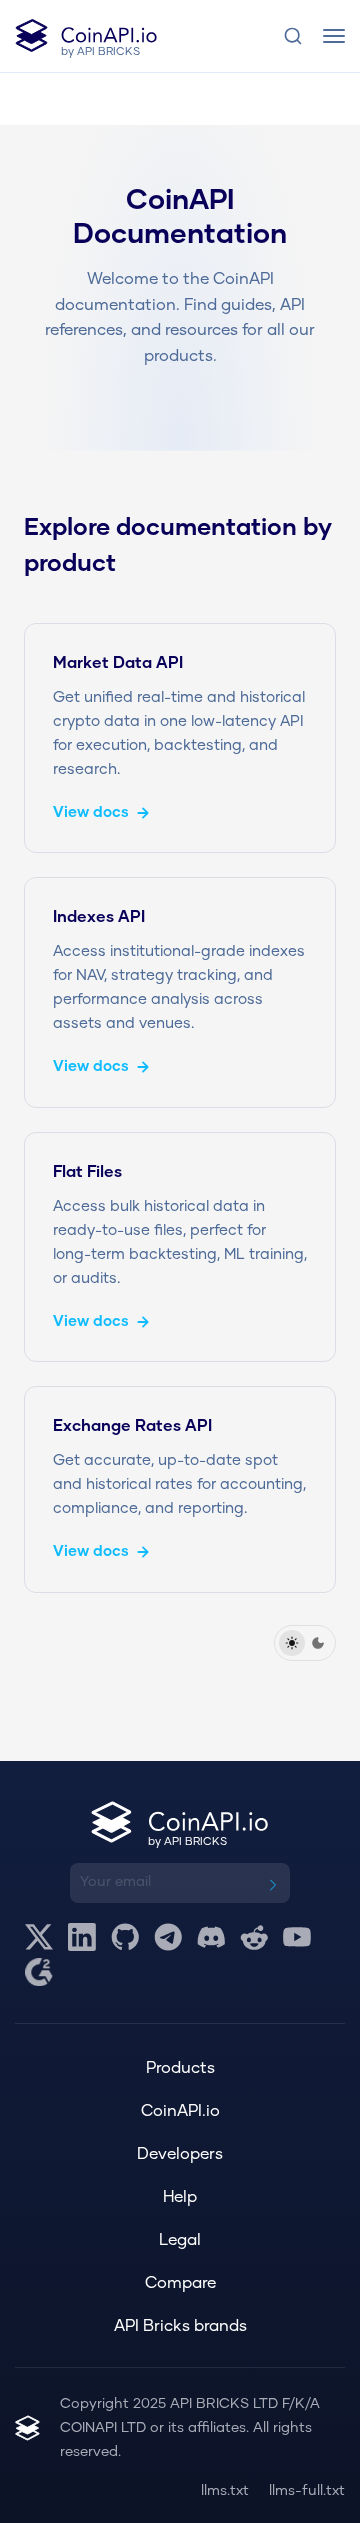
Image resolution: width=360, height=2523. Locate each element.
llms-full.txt (307, 2491)
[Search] (293, 36)
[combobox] (293, 36)
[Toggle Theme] (305, 1643)
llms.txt (225, 2491)
